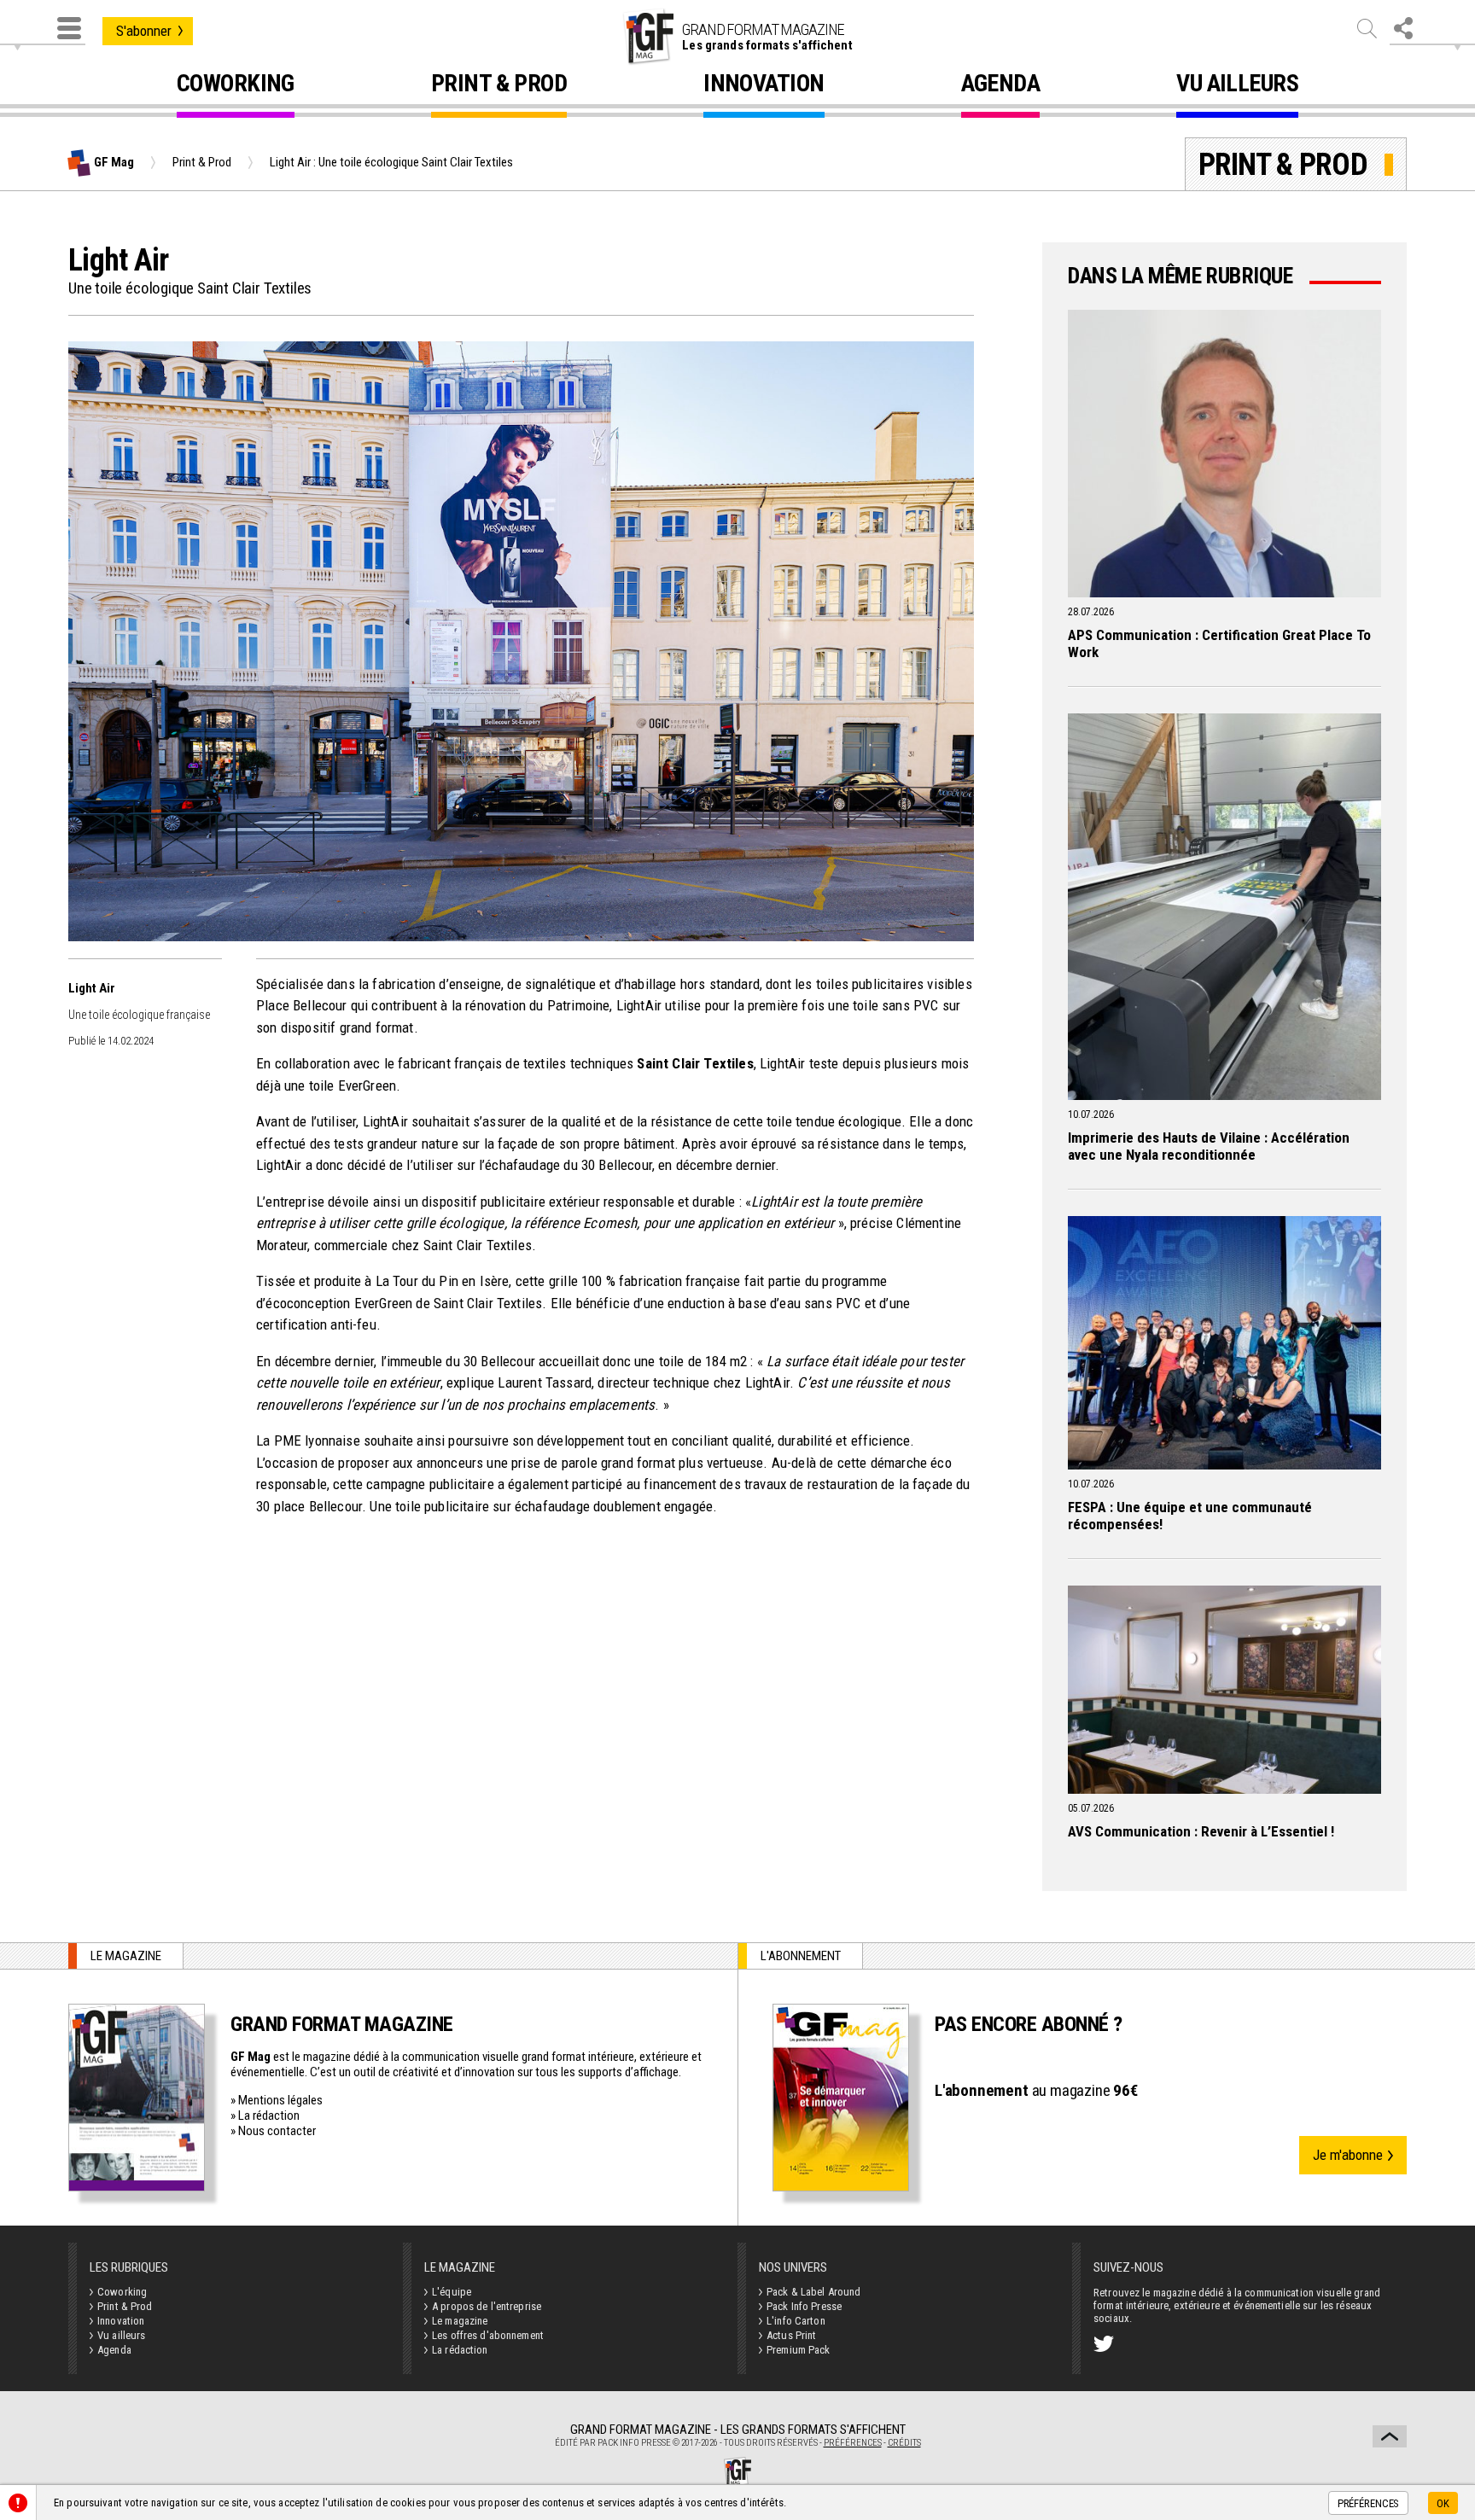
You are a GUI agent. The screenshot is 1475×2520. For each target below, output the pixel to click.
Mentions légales (280, 2100)
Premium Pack (799, 2350)
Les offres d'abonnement (488, 2335)
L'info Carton (796, 2321)
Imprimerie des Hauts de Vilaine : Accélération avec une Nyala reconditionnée (1209, 1146)
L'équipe (452, 2292)
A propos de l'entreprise (487, 2306)
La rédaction (269, 2116)
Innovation (764, 86)
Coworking (236, 86)
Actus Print (791, 2335)
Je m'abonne (1348, 2155)
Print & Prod (499, 86)
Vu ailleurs (1237, 86)
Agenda (1001, 86)
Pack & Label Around (813, 2292)
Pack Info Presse (804, 2306)
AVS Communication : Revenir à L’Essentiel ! (1201, 1831)
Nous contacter (277, 2131)
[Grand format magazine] (648, 37)
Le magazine (460, 2321)
